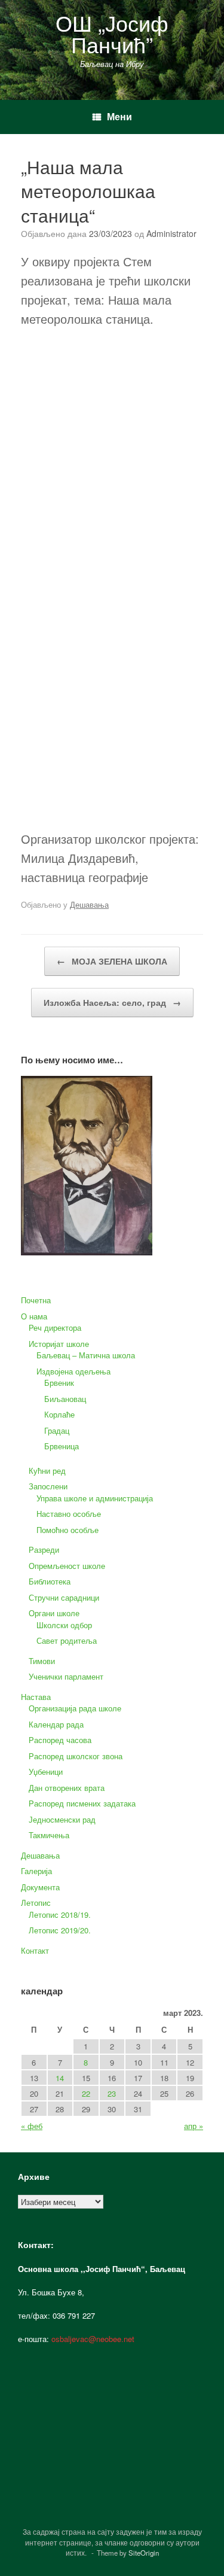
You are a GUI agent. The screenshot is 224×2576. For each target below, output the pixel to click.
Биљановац (65, 1399)
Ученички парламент (66, 1676)
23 (112, 2093)
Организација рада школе (75, 1708)
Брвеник (59, 1383)
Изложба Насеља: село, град (112, 1002)
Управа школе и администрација (95, 1498)
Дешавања (89, 904)
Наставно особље (69, 1514)
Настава (36, 1697)
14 (60, 2078)
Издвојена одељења (73, 1371)
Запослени (48, 1486)
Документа (40, 1887)
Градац (57, 1430)
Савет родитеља (67, 1640)
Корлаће (59, 1414)
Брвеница (62, 1446)
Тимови (42, 1661)
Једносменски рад (62, 1819)
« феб (32, 2126)
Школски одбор (64, 1625)
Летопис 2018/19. (60, 1914)
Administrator (171, 233)
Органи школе (54, 1613)
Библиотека (50, 1581)
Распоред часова (60, 1740)
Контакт (35, 1950)
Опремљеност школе (67, 1566)
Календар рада (56, 1724)
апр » (194, 2126)
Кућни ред (47, 1471)
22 (86, 2093)
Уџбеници (46, 1771)
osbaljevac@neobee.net (93, 2339)
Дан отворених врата (67, 1788)
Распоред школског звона (76, 1756)
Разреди (44, 1549)
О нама (34, 1316)
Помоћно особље (67, 1530)
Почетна (36, 1300)
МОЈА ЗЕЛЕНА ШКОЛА (112, 961)
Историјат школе (59, 1344)
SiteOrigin (144, 2553)
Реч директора (55, 1327)
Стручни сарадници (64, 1597)
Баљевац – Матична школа (86, 1355)
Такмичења (49, 1835)
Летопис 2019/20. (60, 1930)
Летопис (36, 1903)
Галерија (36, 1871)
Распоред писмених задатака (82, 1803)
